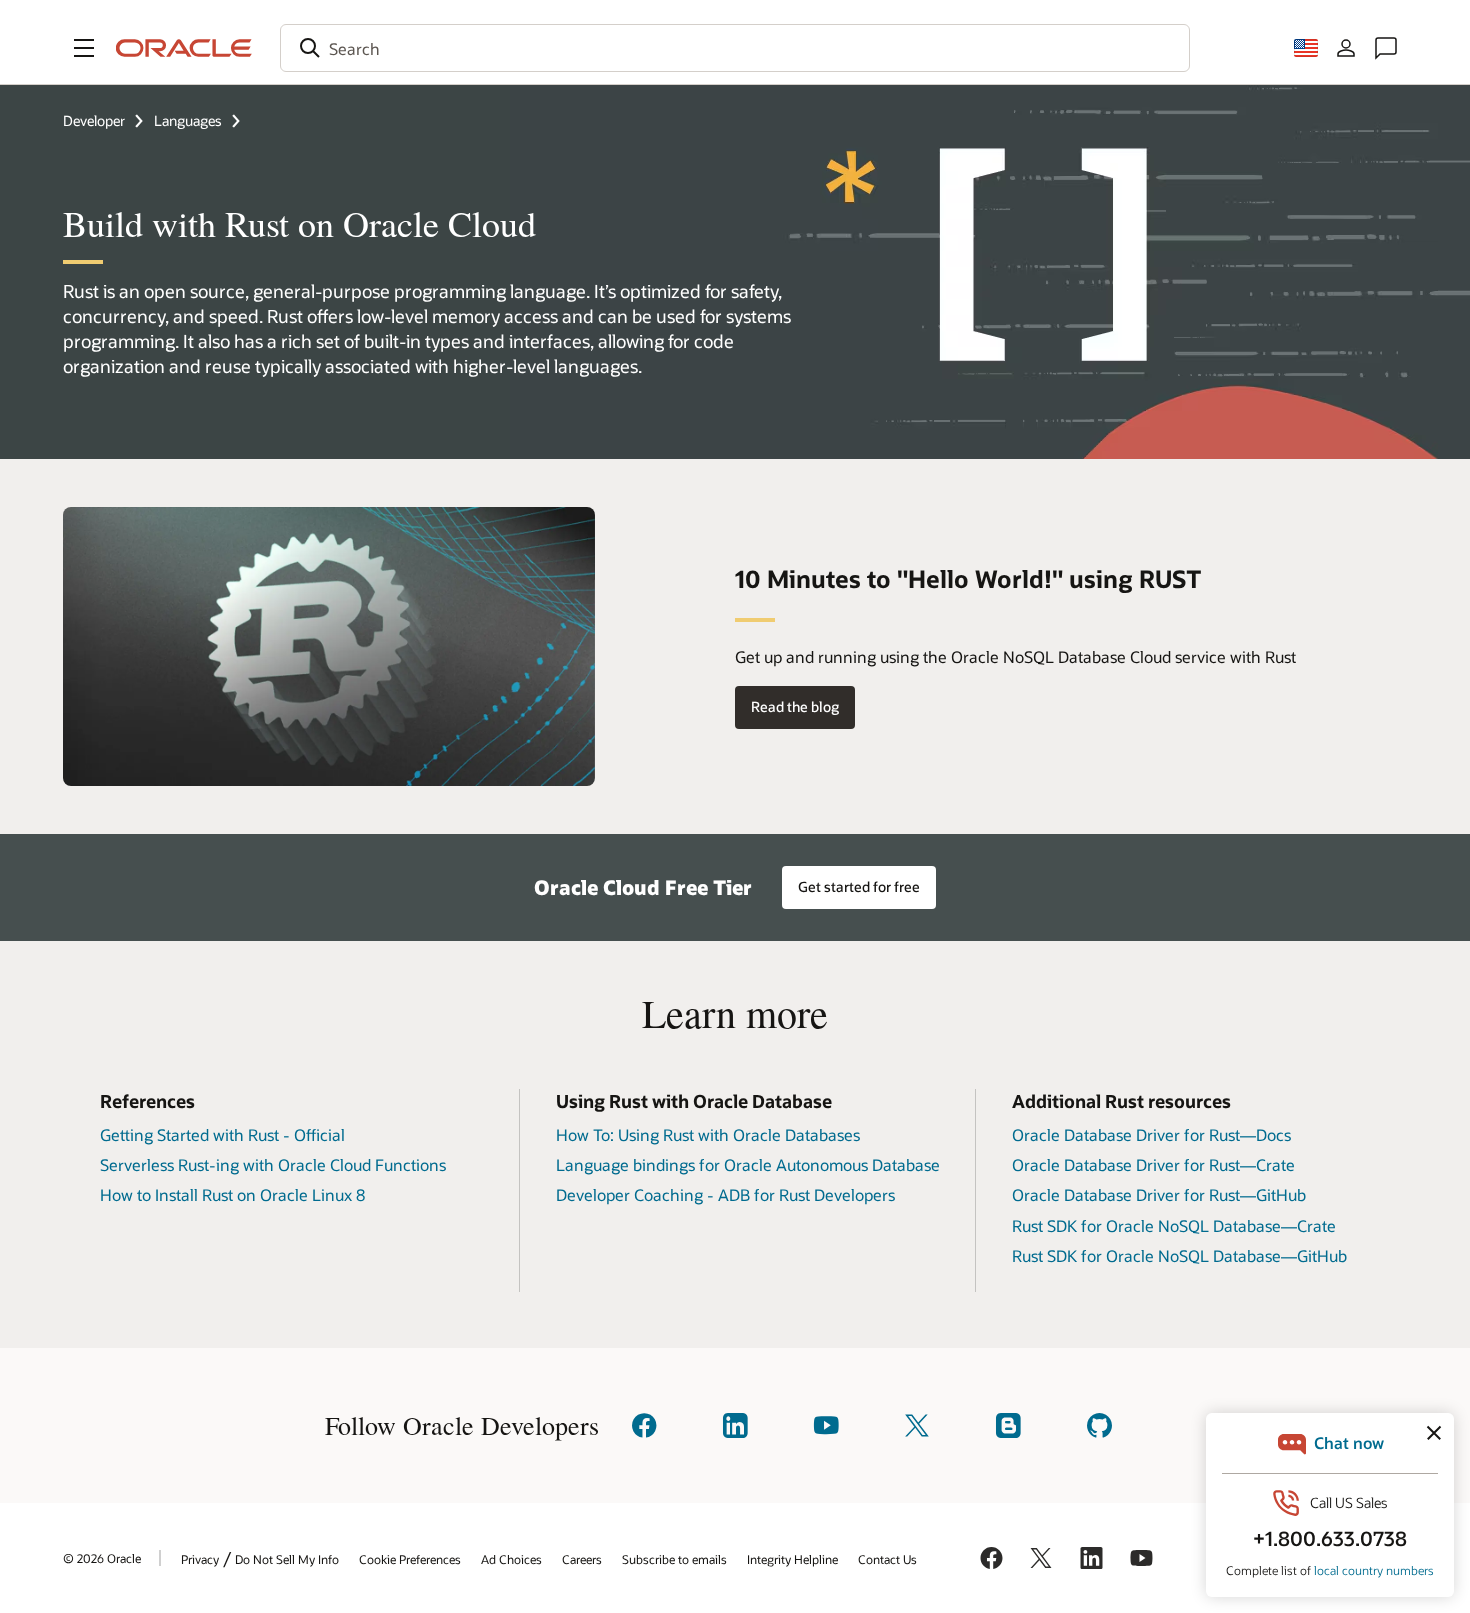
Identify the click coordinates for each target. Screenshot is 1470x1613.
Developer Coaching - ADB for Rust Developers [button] (725, 1194)
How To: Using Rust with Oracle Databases (708, 1134)
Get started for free (859, 886)
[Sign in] (1346, 48)
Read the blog (795, 706)
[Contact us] (1386, 48)
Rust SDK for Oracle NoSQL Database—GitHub (1179, 1255)
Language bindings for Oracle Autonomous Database (748, 1164)
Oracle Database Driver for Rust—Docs (1151, 1134)
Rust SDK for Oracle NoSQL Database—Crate (1174, 1225)
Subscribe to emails (674, 1559)
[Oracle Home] (184, 48)
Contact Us (887, 1559)
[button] (84, 48)
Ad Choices (511, 1559)
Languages (188, 120)
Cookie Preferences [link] (410, 1559)
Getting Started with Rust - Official (222, 1134)
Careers (582, 1559)
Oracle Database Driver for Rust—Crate (1153, 1164)
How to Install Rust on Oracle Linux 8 (232, 1194)
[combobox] (735, 48)
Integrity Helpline (792, 1559)
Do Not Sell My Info (287, 1559)
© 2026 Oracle (102, 1558)
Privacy (200, 1559)
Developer (94, 120)
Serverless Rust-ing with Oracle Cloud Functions (273, 1164)
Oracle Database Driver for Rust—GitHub (1159, 1194)
